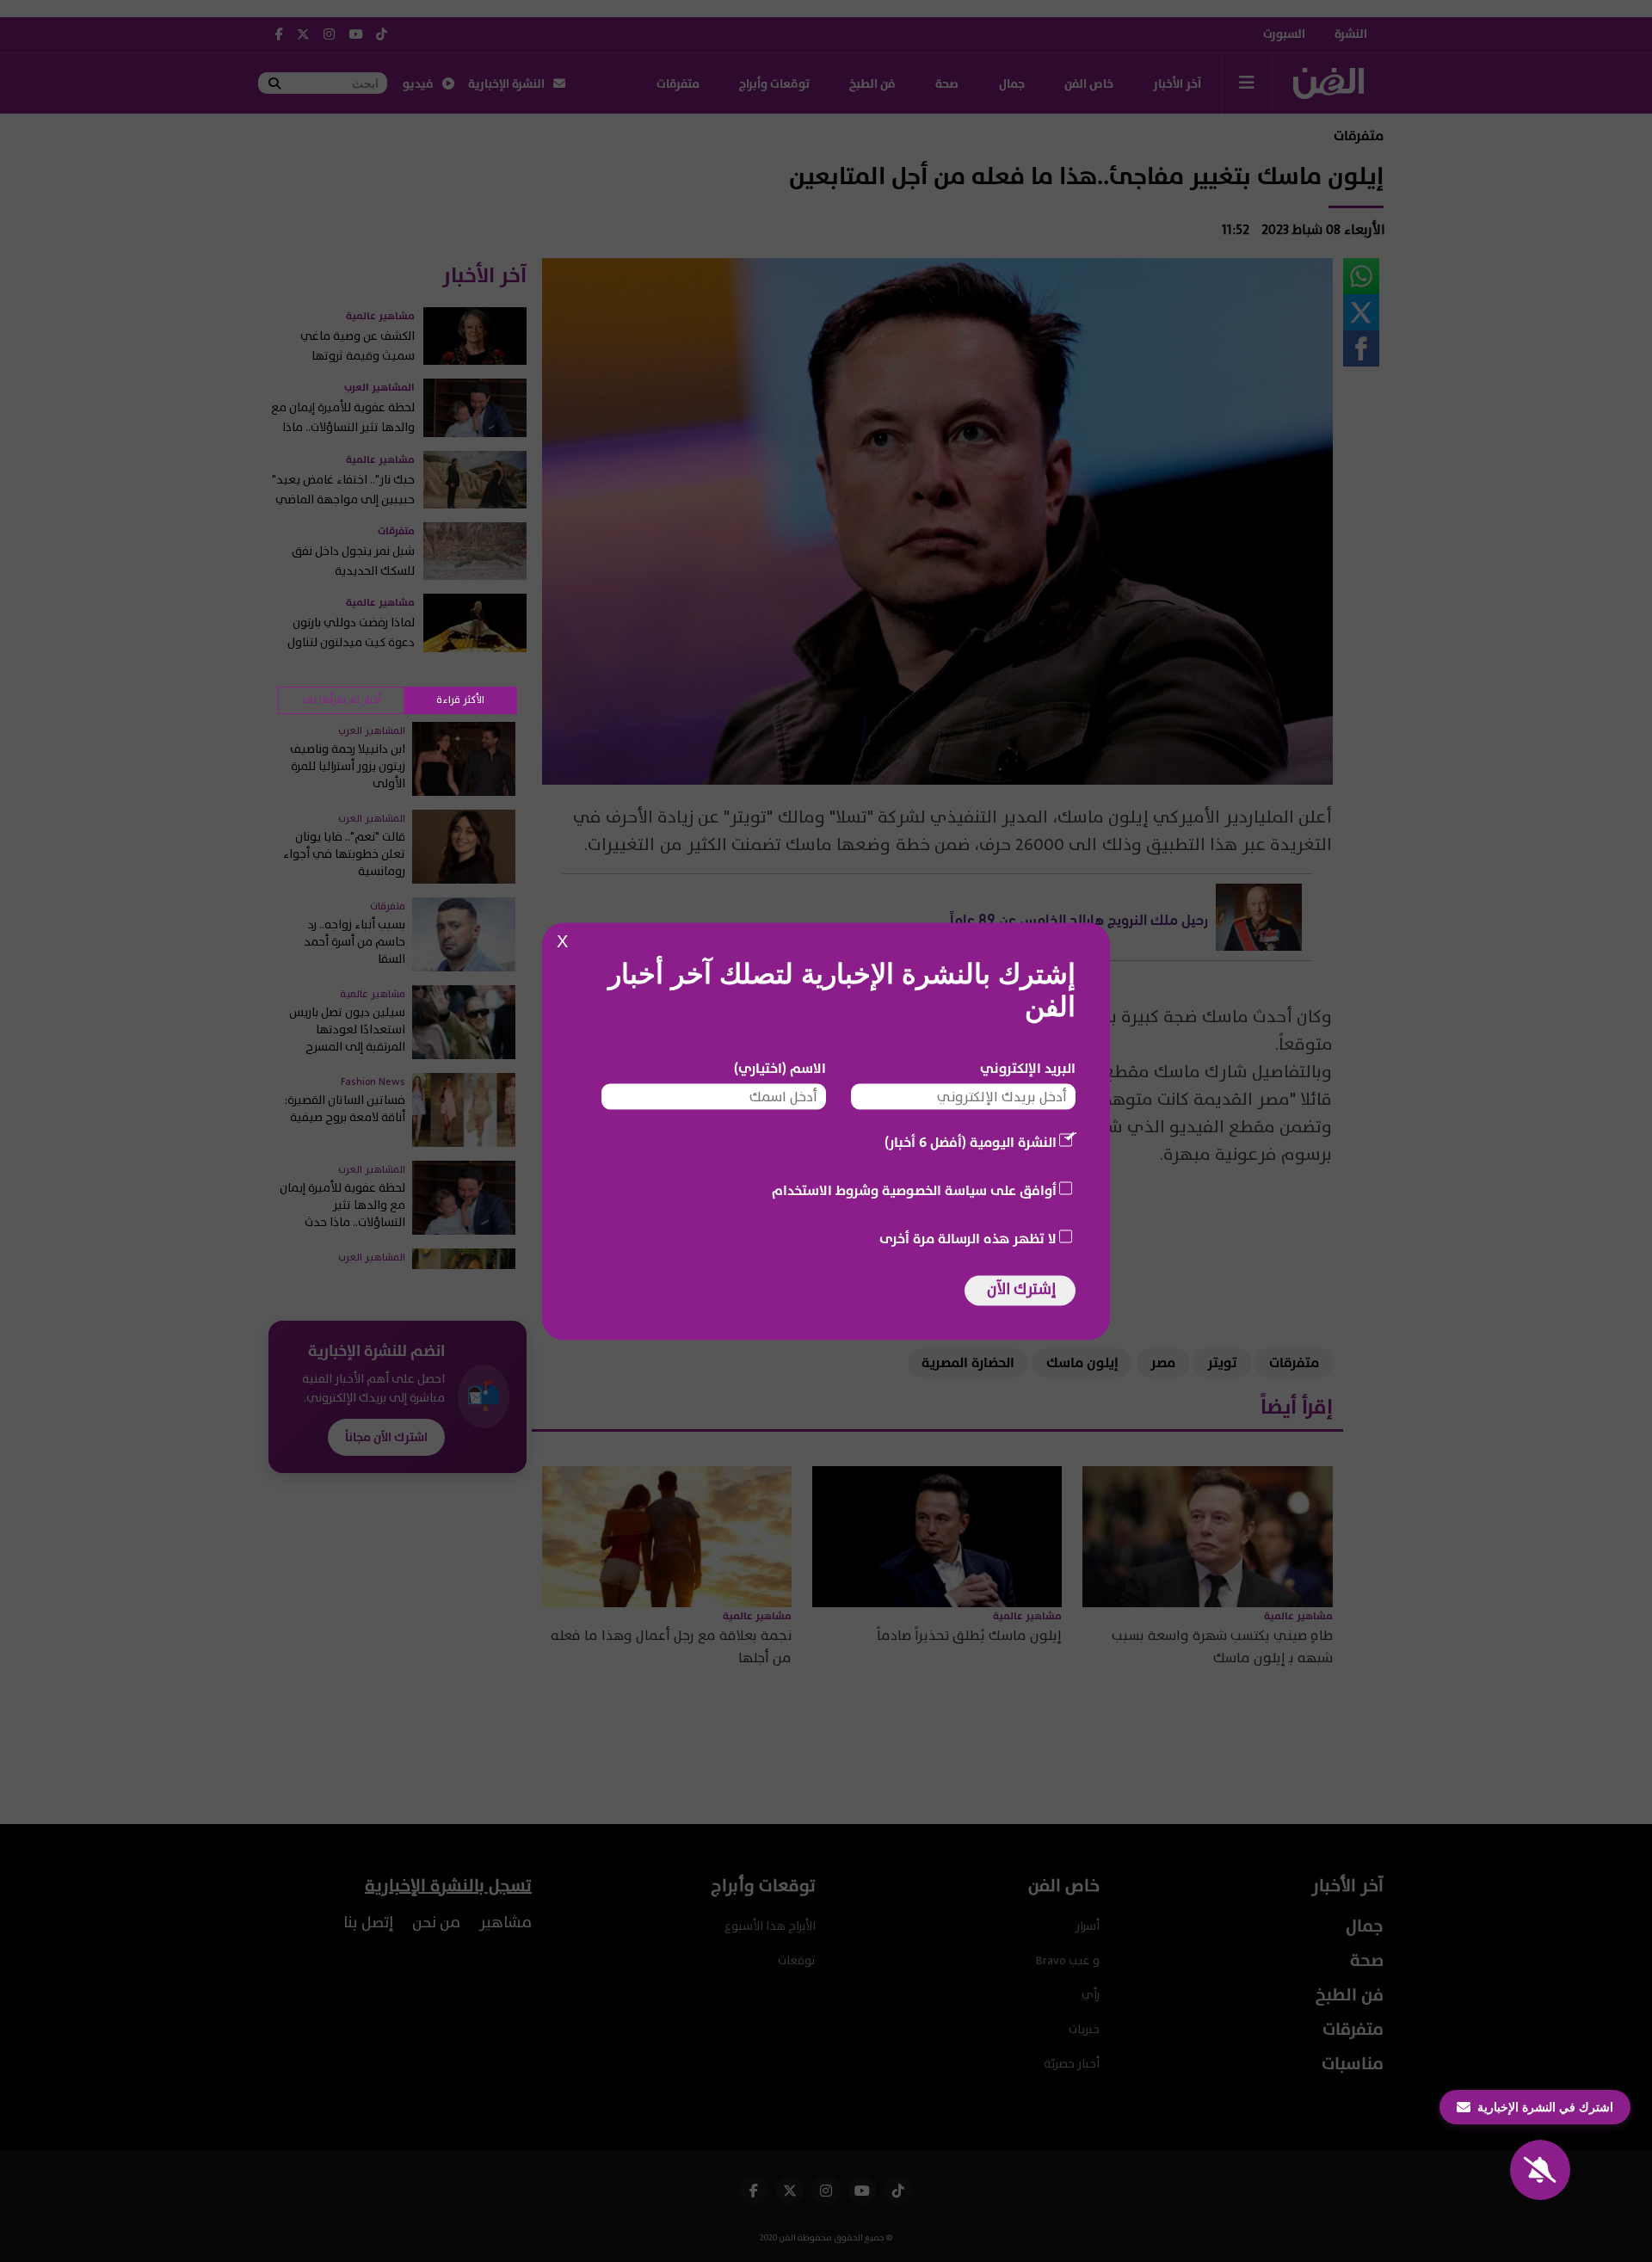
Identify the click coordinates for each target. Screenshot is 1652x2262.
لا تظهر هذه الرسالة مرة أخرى (968, 1238)
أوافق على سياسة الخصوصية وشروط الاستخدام (914, 1190)
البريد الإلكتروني (1028, 1068)
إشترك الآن (1021, 1288)
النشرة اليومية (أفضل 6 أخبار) (971, 1142)
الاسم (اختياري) (780, 1068)
